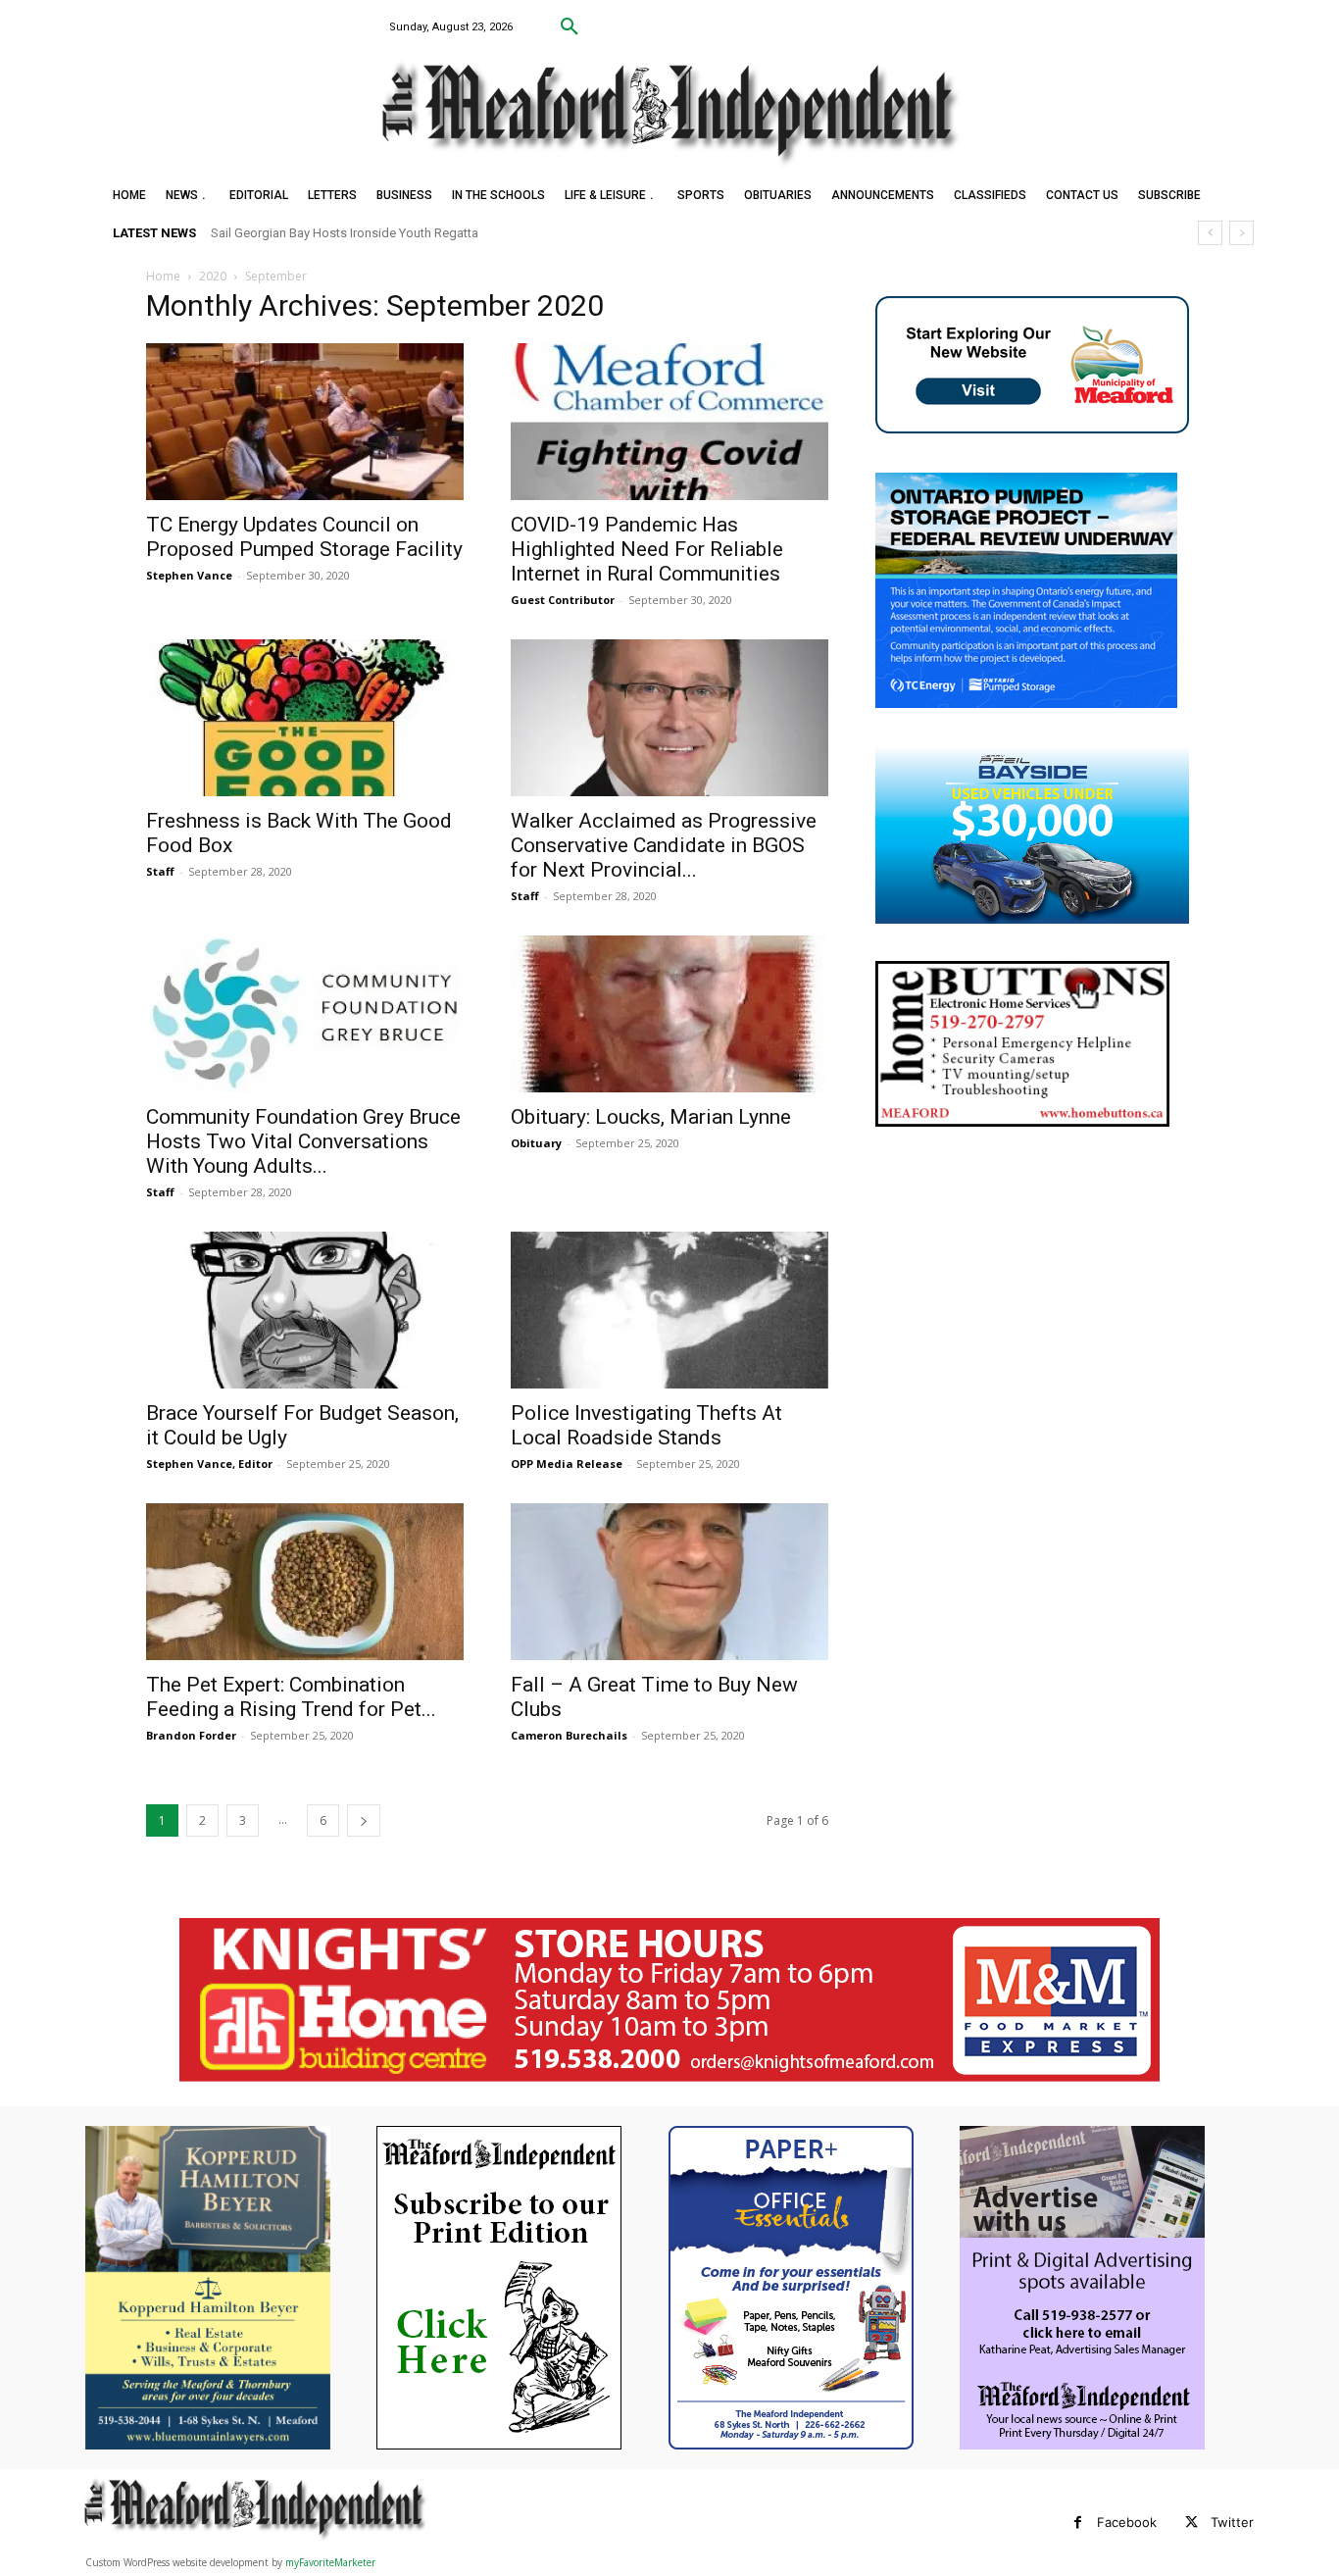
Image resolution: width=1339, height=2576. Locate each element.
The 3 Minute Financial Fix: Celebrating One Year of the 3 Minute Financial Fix (443, 233)
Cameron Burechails (569, 1735)
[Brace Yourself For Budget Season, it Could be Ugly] (305, 1310)
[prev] (1210, 233)
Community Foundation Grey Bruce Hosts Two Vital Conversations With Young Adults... (303, 1141)
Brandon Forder (191, 1735)
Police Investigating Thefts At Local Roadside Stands (646, 1425)
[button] (570, 27)
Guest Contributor (563, 600)
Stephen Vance (189, 575)
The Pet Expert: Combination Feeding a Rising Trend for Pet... (291, 1697)
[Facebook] (1078, 2523)
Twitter (1232, 2522)
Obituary (536, 1143)
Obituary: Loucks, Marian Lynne (651, 1117)
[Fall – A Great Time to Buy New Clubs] (669, 1582)
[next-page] (364, 1820)
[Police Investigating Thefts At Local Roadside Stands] (669, 1310)
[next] (1241, 233)
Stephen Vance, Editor (209, 1464)
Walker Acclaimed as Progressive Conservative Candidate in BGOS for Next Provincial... (664, 845)
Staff (160, 871)
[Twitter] (1191, 2523)
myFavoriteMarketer (330, 2562)
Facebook (1127, 2522)
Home (163, 276)
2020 (213, 276)
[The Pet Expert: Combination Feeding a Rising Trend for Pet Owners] (305, 1582)
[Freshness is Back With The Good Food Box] (305, 718)
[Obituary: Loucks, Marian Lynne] (669, 1014)
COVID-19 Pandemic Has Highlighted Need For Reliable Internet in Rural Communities (647, 549)
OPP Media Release (567, 1464)
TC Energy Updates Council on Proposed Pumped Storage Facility (304, 537)
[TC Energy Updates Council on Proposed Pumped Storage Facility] (305, 422)
